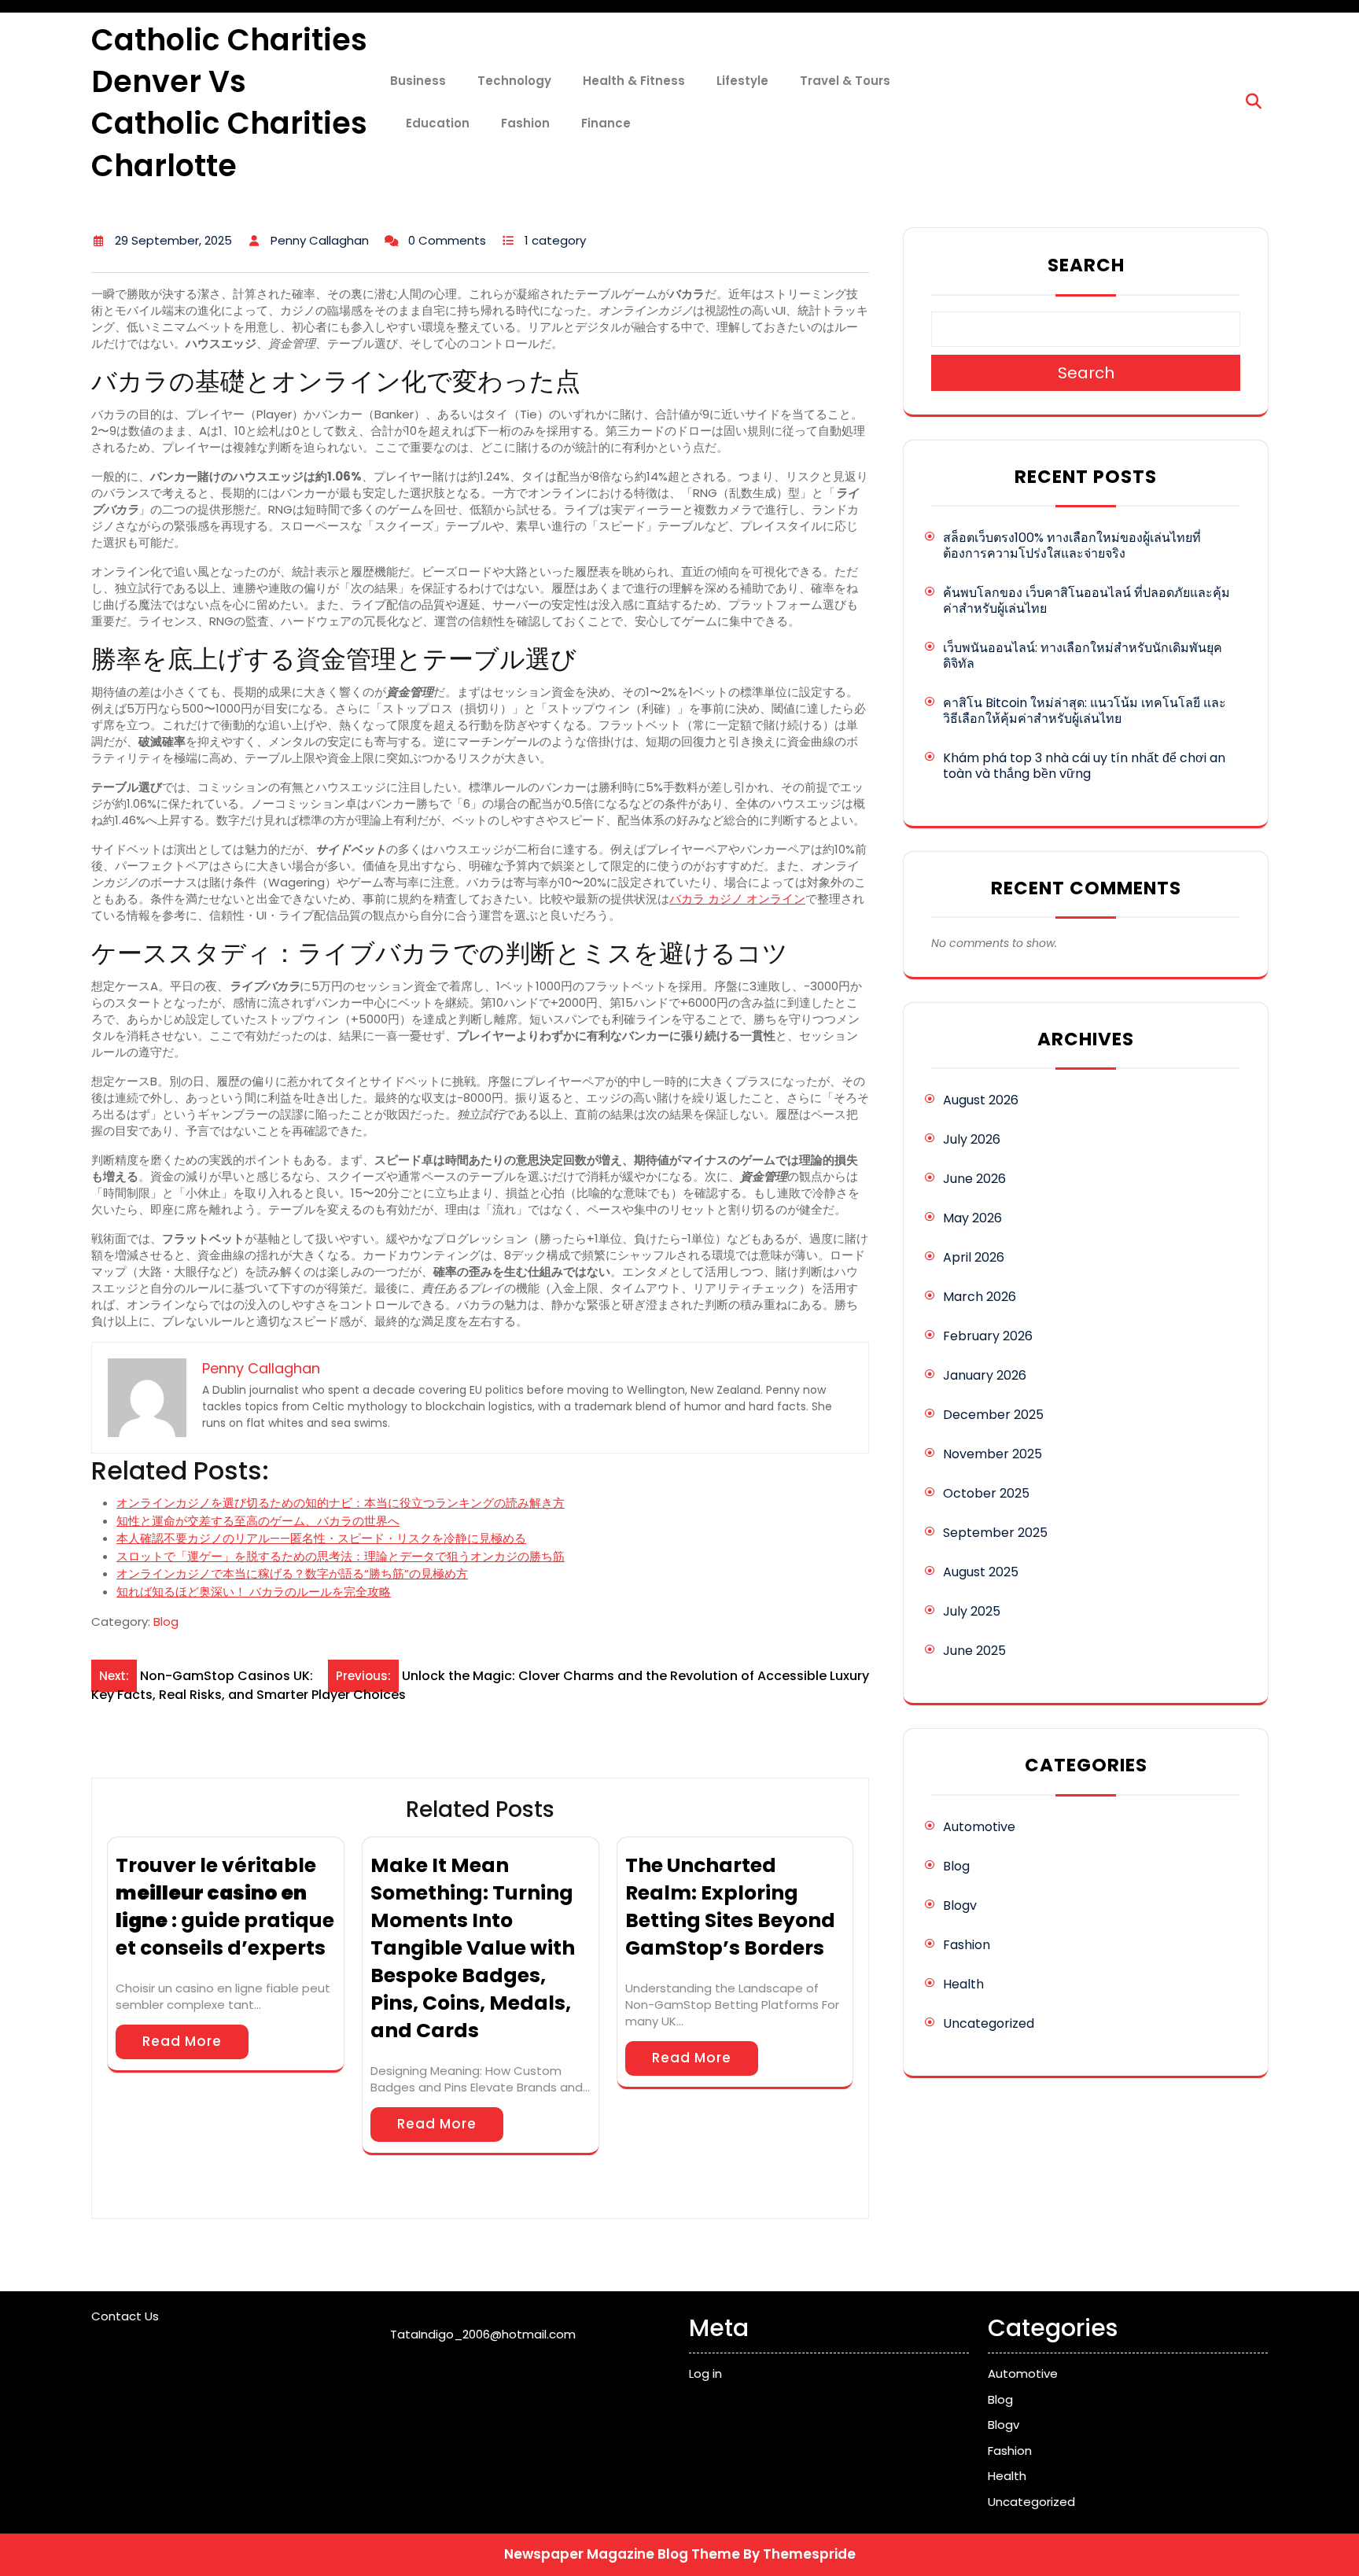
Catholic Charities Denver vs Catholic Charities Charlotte (229, 103)
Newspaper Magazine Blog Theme (622, 2554)
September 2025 (995, 1533)
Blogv (960, 1905)
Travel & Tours (845, 81)
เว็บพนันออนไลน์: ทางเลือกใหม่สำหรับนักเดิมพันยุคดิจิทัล (1083, 656)
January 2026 (985, 1375)
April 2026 (974, 1257)
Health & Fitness (634, 81)
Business (418, 81)
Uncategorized (989, 2023)
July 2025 (972, 1611)
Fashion (525, 123)
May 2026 (972, 1218)
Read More (182, 2041)
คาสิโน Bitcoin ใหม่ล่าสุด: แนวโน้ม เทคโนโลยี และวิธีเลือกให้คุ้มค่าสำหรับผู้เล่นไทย (1085, 711)
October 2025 (986, 1493)
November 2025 (993, 1454)
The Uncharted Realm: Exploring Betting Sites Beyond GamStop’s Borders (730, 1907)
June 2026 (974, 1179)
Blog (166, 1622)
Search (1086, 265)
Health (963, 1984)
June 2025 (974, 1651)
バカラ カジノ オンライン (737, 899)
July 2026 (972, 1139)
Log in (705, 2373)
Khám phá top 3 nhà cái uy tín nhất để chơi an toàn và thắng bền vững (1084, 766)
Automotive (979, 1827)
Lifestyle (742, 81)
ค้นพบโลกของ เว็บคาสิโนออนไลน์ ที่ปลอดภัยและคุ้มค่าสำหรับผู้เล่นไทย (1086, 601)
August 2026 (981, 1100)
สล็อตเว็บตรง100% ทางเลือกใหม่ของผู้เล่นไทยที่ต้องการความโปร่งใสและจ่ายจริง (1072, 545)
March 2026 (980, 1297)
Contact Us (125, 2316)
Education (438, 123)
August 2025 (981, 1572)
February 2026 (988, 1336)
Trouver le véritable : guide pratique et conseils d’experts (225, 1907)
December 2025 (993, 1415)
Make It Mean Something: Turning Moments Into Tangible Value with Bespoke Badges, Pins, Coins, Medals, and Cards (473, 1948)
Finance (606, 123)
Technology (514, 81)
